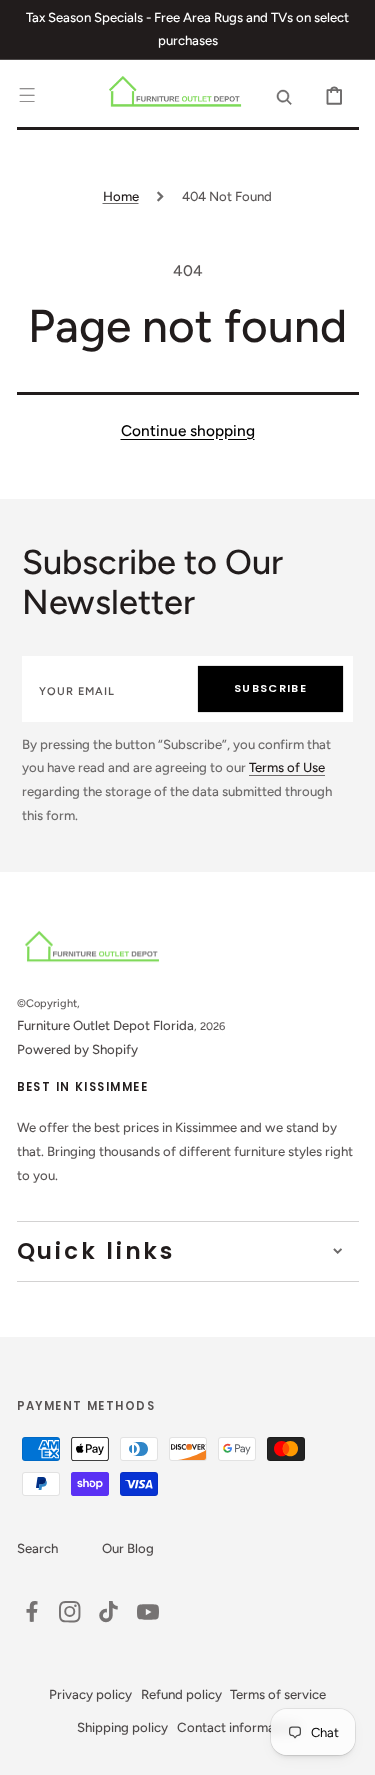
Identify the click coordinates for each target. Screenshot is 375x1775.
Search (37, 1548)
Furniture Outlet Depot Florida (105, 1025)
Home (121, 196)
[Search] (284, 95)
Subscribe (270, 688)
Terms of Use (287, 767)
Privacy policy (90, 1694)
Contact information (237, 1727)
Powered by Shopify (77, 1049)
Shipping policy (122, 1727)
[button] (27, 95)
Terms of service (278, 1694)
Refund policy (181, 1694)
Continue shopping (188, 430)
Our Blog (128, 1548)
